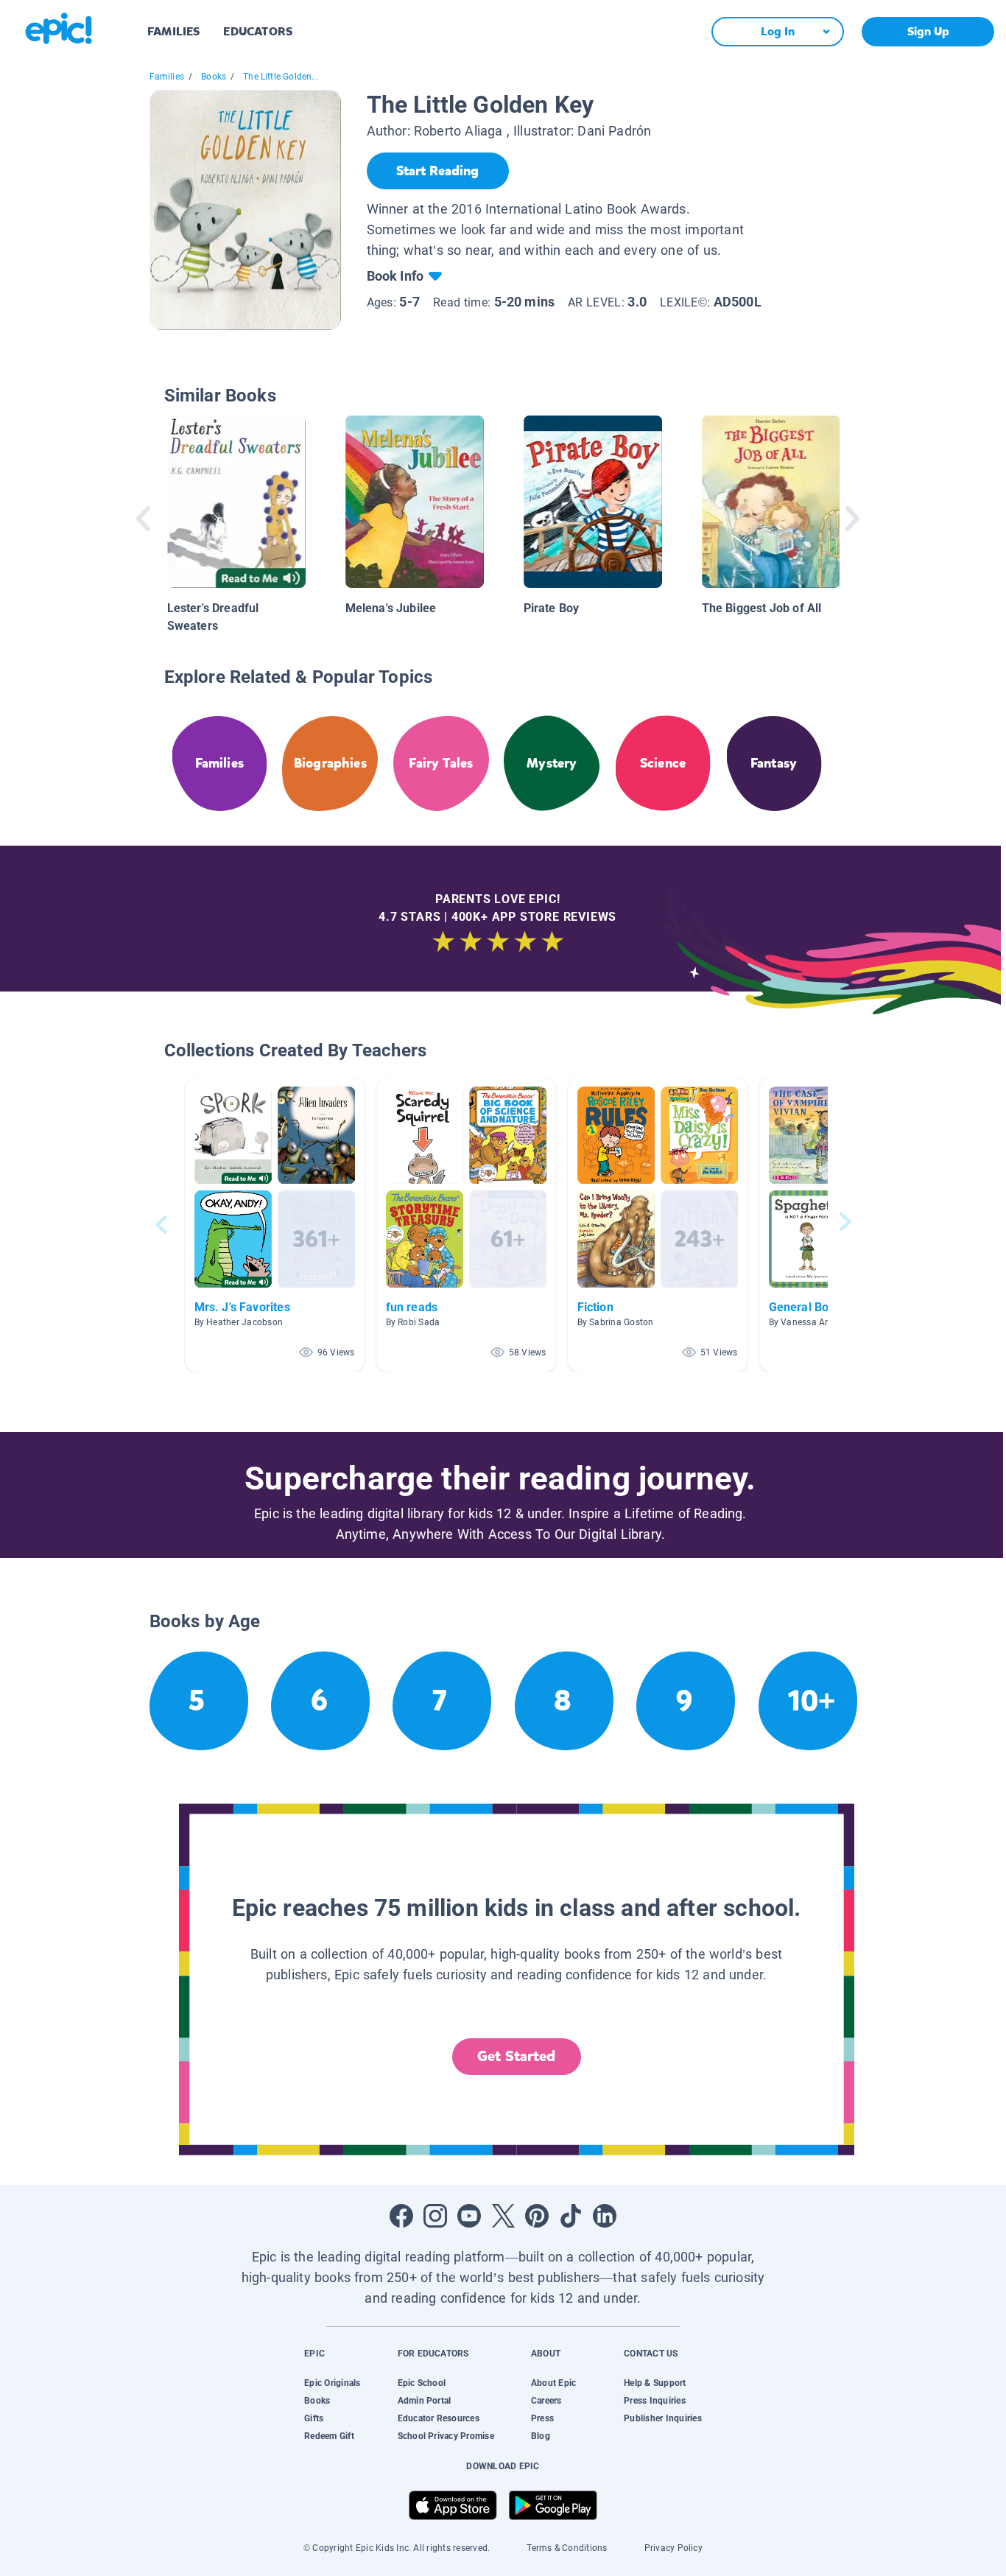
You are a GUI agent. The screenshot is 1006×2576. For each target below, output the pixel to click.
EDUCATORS (258, 31)
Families (167, 77)
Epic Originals (332, 2383)
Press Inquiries (655, 2401)
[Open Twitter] (503, 2216)
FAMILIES (173, 31)
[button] (275, 1225)
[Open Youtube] (469, 2216)
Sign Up (928, 31)
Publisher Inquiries (663, 2418)
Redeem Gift (329, 2436)
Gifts (314, 2418)
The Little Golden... (281, 77)
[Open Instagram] (435, 2216)
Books (214, 77)
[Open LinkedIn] (605, 2216)
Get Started (516, 2056)
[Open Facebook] (401, 2216)
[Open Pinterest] (537, 2216)
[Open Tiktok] (571, 2216)
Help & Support (655, 2383)
